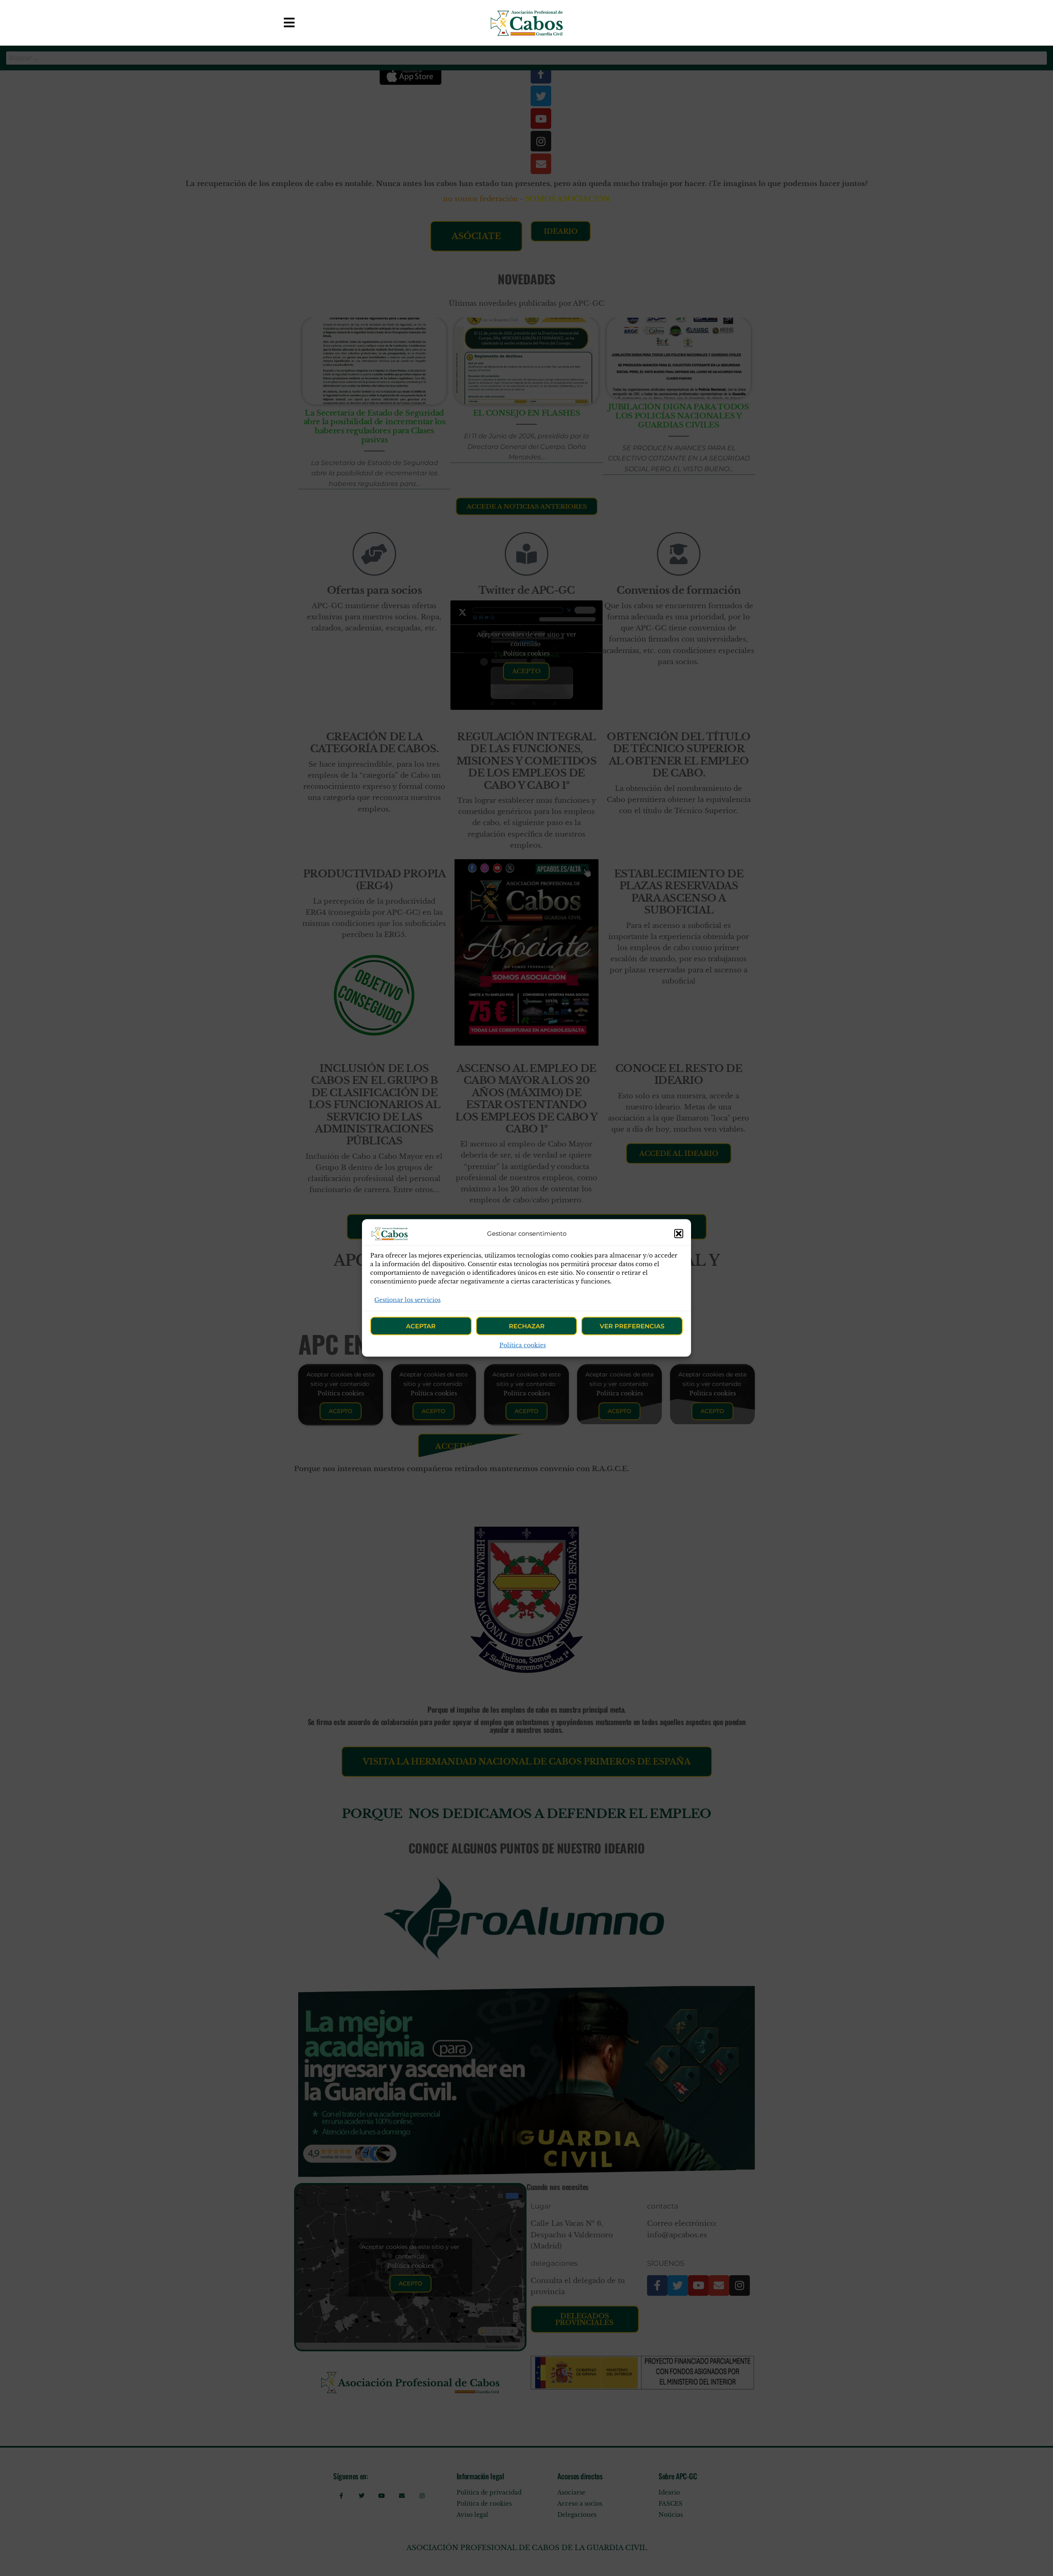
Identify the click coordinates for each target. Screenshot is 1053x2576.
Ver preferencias (632, 1326)
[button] (679, 1234)
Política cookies (523, 1345)
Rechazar (527, 1326)
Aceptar (421, 1326)
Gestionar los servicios (407, 1300)
